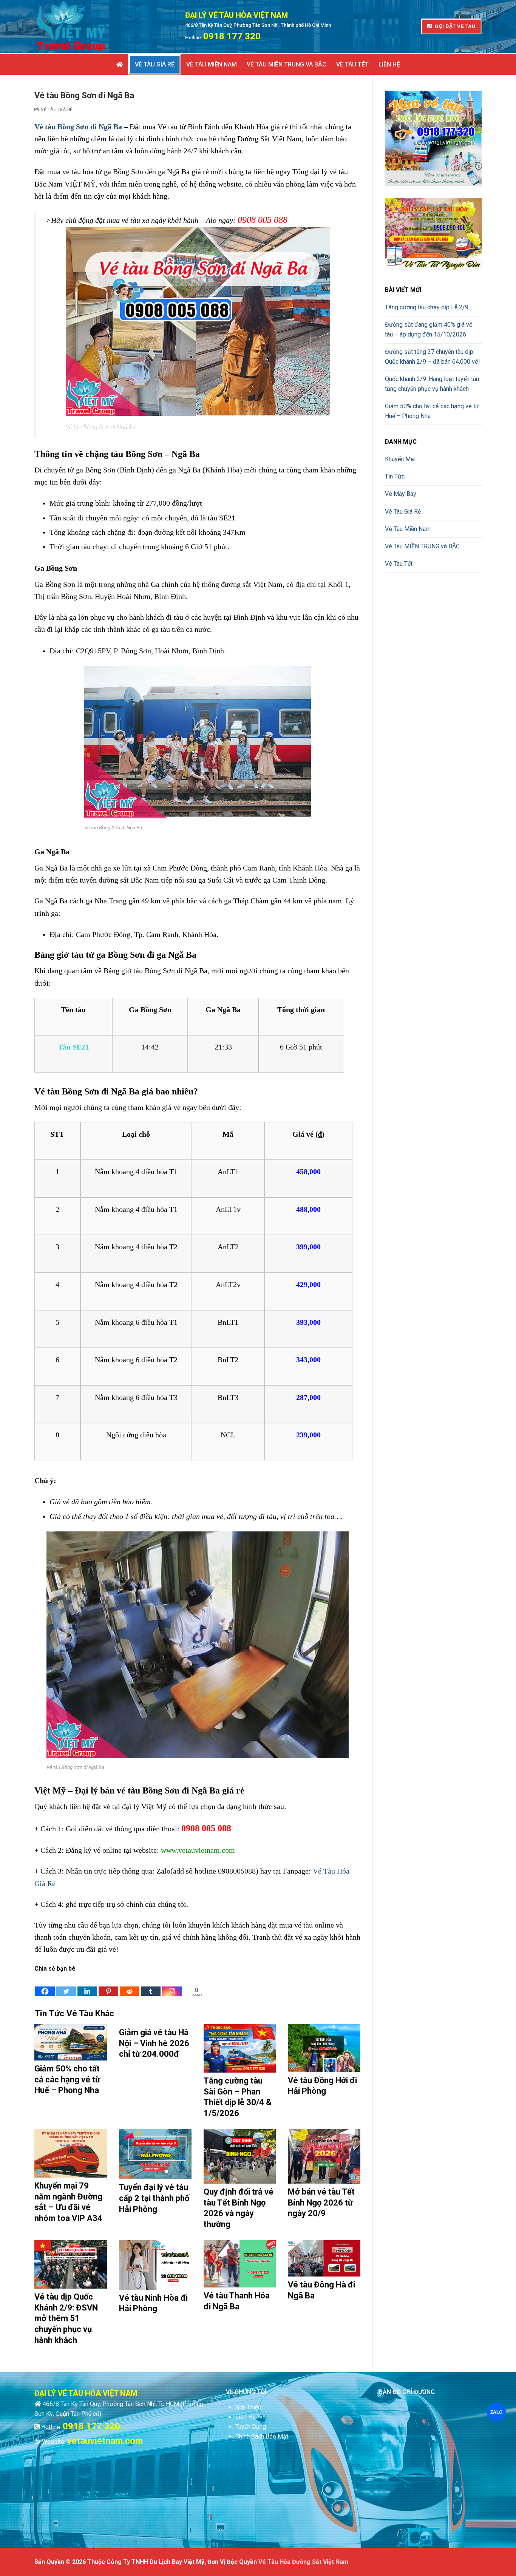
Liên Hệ (245, 2417)
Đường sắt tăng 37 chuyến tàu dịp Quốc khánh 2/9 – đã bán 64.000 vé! (433, 357)
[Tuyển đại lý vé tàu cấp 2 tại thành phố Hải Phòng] (155, 2154)
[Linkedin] (87, 1985)
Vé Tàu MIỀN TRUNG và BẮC (422, 546)
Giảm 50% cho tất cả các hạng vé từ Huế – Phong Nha (67, 2079)
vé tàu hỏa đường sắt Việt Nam (303, 2562)
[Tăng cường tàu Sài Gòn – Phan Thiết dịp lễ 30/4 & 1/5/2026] (240, 2048)
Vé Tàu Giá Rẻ (56, 110)
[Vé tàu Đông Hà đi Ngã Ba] (324, 2258)
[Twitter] (66, 1985)
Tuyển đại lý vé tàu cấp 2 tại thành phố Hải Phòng (154, 2198)
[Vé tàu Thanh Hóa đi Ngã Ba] (240, 2264)
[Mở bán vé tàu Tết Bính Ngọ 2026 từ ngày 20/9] (324, 2156)
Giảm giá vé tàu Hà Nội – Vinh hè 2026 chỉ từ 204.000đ (154, 2043)
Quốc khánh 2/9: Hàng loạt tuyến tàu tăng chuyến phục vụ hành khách (432, 384)
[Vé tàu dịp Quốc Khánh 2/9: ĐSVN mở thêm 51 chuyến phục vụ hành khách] (71, 2264)
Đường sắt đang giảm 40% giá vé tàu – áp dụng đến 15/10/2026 (429, 330)
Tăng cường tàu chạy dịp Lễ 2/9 (427, 307)
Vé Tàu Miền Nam (408, 529)
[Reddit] (130, 1985)
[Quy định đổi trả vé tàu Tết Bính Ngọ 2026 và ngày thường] (240, 2156)
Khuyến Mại (400, 459)
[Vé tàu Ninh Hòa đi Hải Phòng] (155, 2265)
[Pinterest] (108, 1985)
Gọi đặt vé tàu (455, 26)
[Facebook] (45, 1985)
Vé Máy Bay (401, 494)
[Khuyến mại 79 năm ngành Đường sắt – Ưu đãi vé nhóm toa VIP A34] (71, 2153)
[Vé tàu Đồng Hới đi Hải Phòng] (324, 2048)
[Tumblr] (151, 1985)
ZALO (496, 2412)
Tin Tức (395, 476)
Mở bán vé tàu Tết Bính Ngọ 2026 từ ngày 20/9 (321, 2202)
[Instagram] (172, 1985)
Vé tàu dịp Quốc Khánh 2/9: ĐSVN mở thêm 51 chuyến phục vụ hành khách (66, 2318)
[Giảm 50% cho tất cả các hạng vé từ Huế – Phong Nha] (71, 2042)
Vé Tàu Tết (399, 564)
